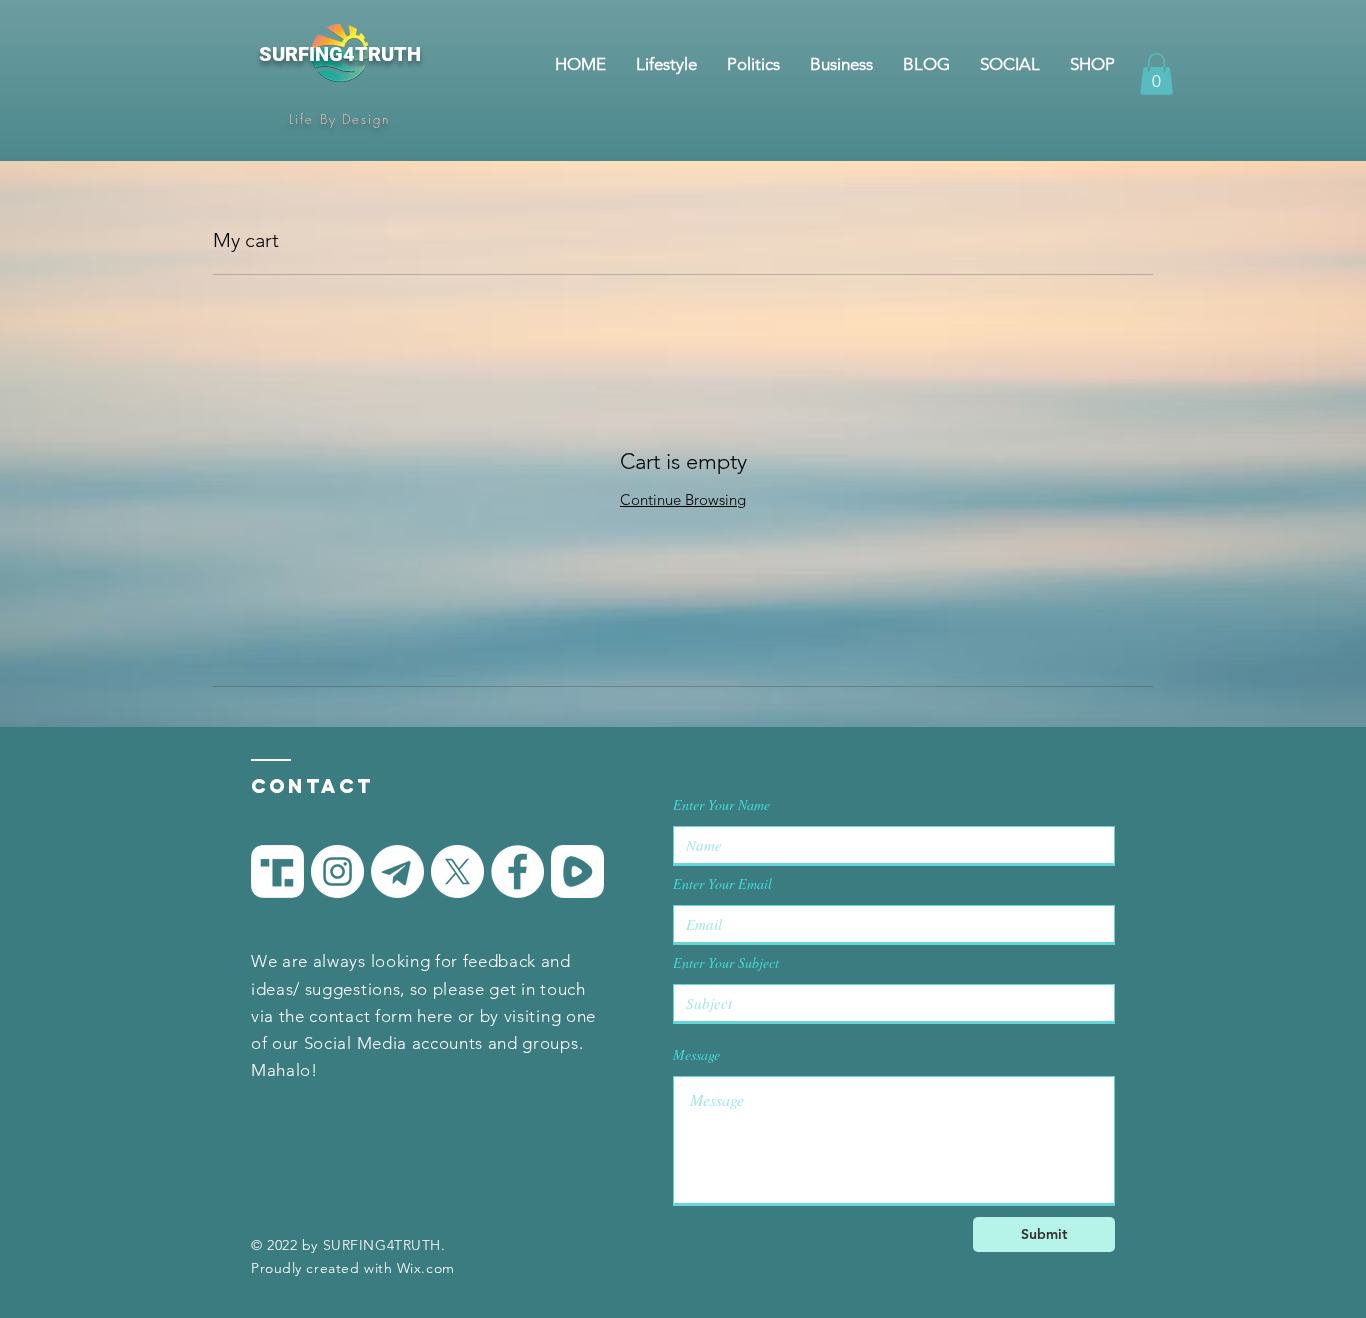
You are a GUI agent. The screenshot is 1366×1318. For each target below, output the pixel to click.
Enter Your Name (721, 805)
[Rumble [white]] (577, 871)
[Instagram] (337, 871)
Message (696, 1055)
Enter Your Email (722, 884)
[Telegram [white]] (397, 871)
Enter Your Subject (726, 963)
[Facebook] (517, 871)
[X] (457, 871)
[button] (1156, 74)
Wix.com (426, 1268)
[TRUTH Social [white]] (277, 871)
